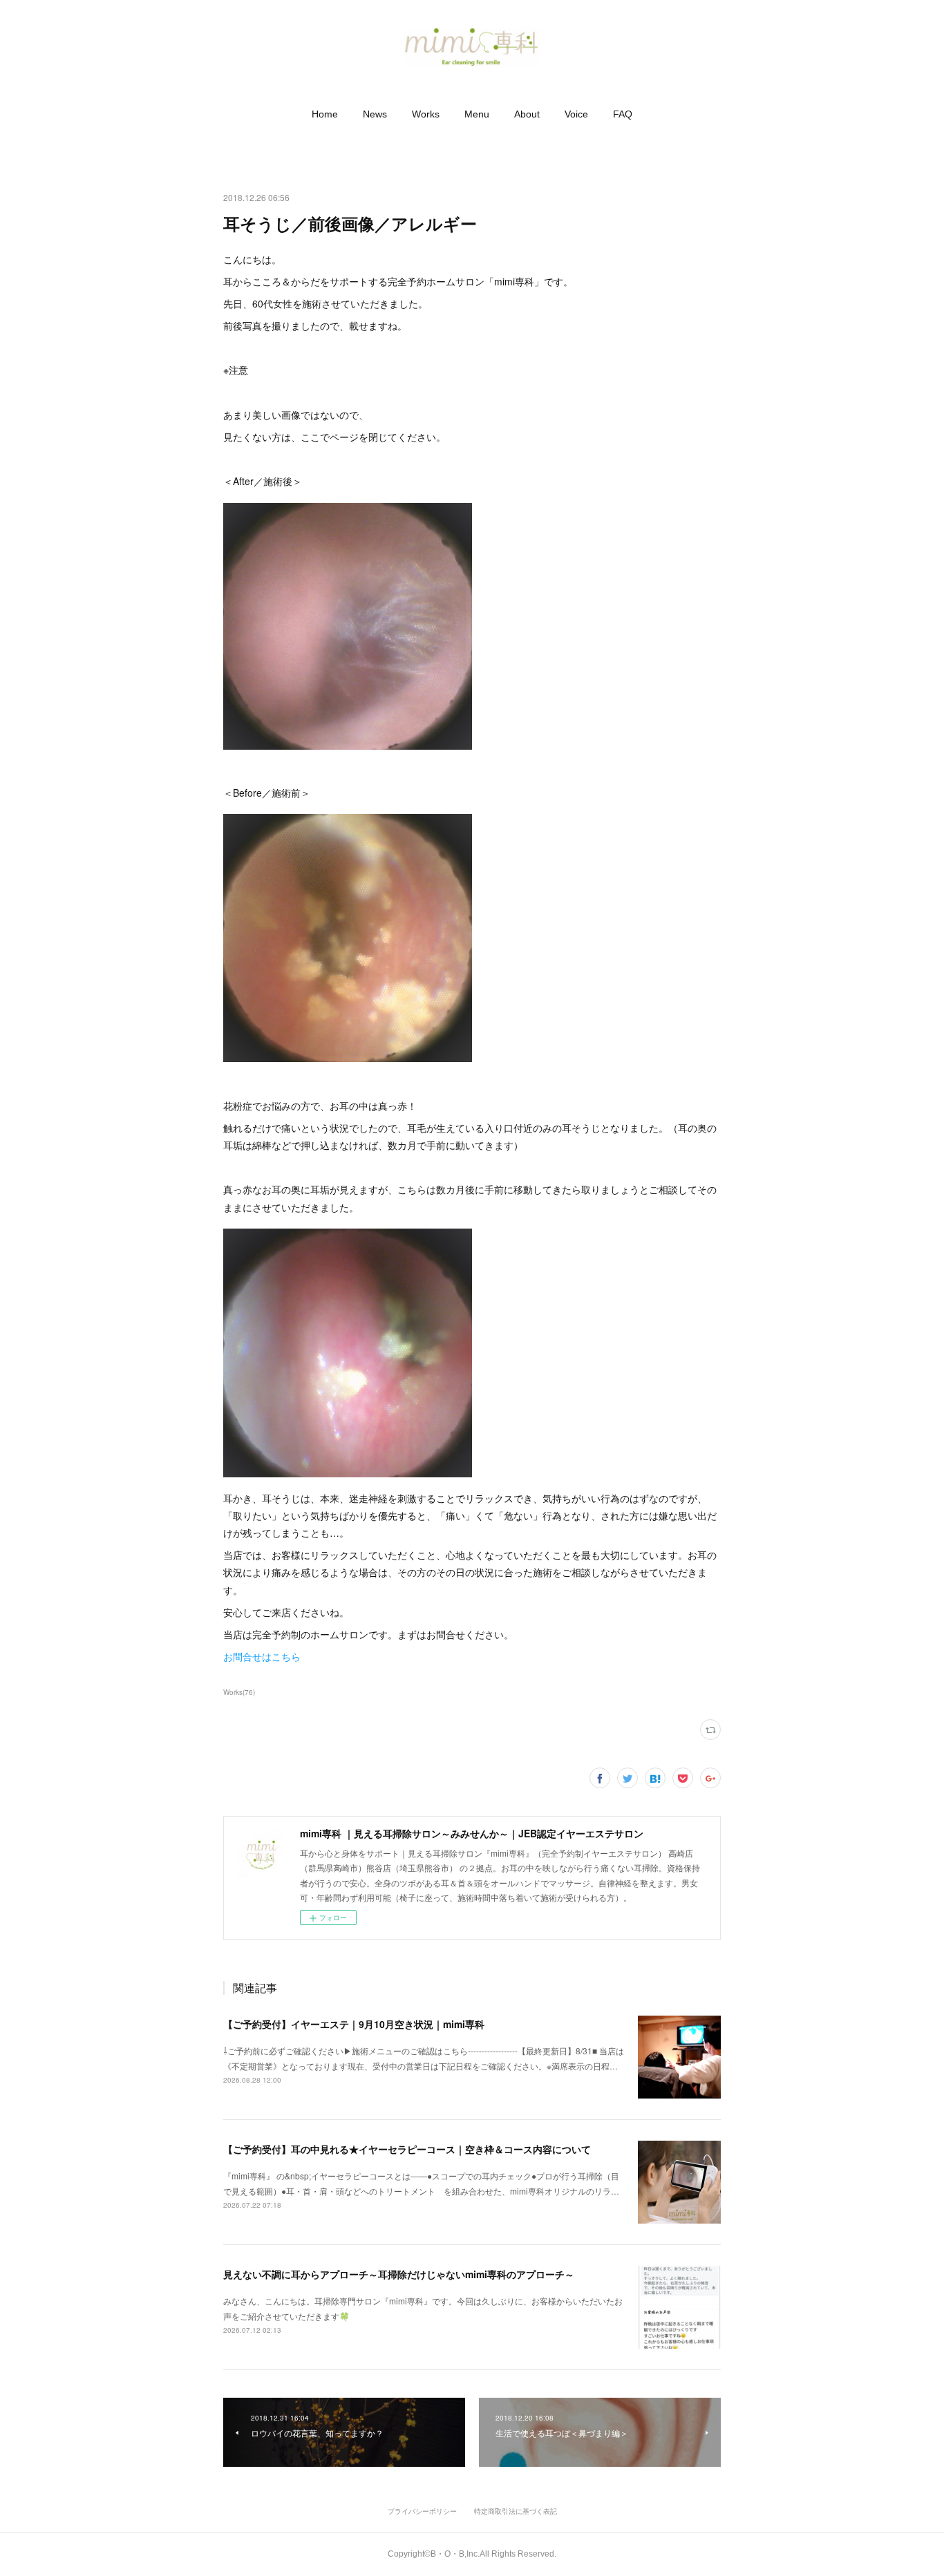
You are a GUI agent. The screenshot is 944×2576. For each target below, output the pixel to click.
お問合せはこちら (262, 1656)
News (375, 114)
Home (325, 114)
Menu (477, 114)
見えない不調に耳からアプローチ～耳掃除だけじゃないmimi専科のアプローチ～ (399, 2274)
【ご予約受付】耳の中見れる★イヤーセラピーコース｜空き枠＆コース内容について (407, 2149)
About (527, 114)
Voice (576, 114)
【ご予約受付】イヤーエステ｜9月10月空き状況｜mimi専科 (354, 2024)
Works (426, 114)
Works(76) (239, 1692)
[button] (325, 114)
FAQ (623, 114)
